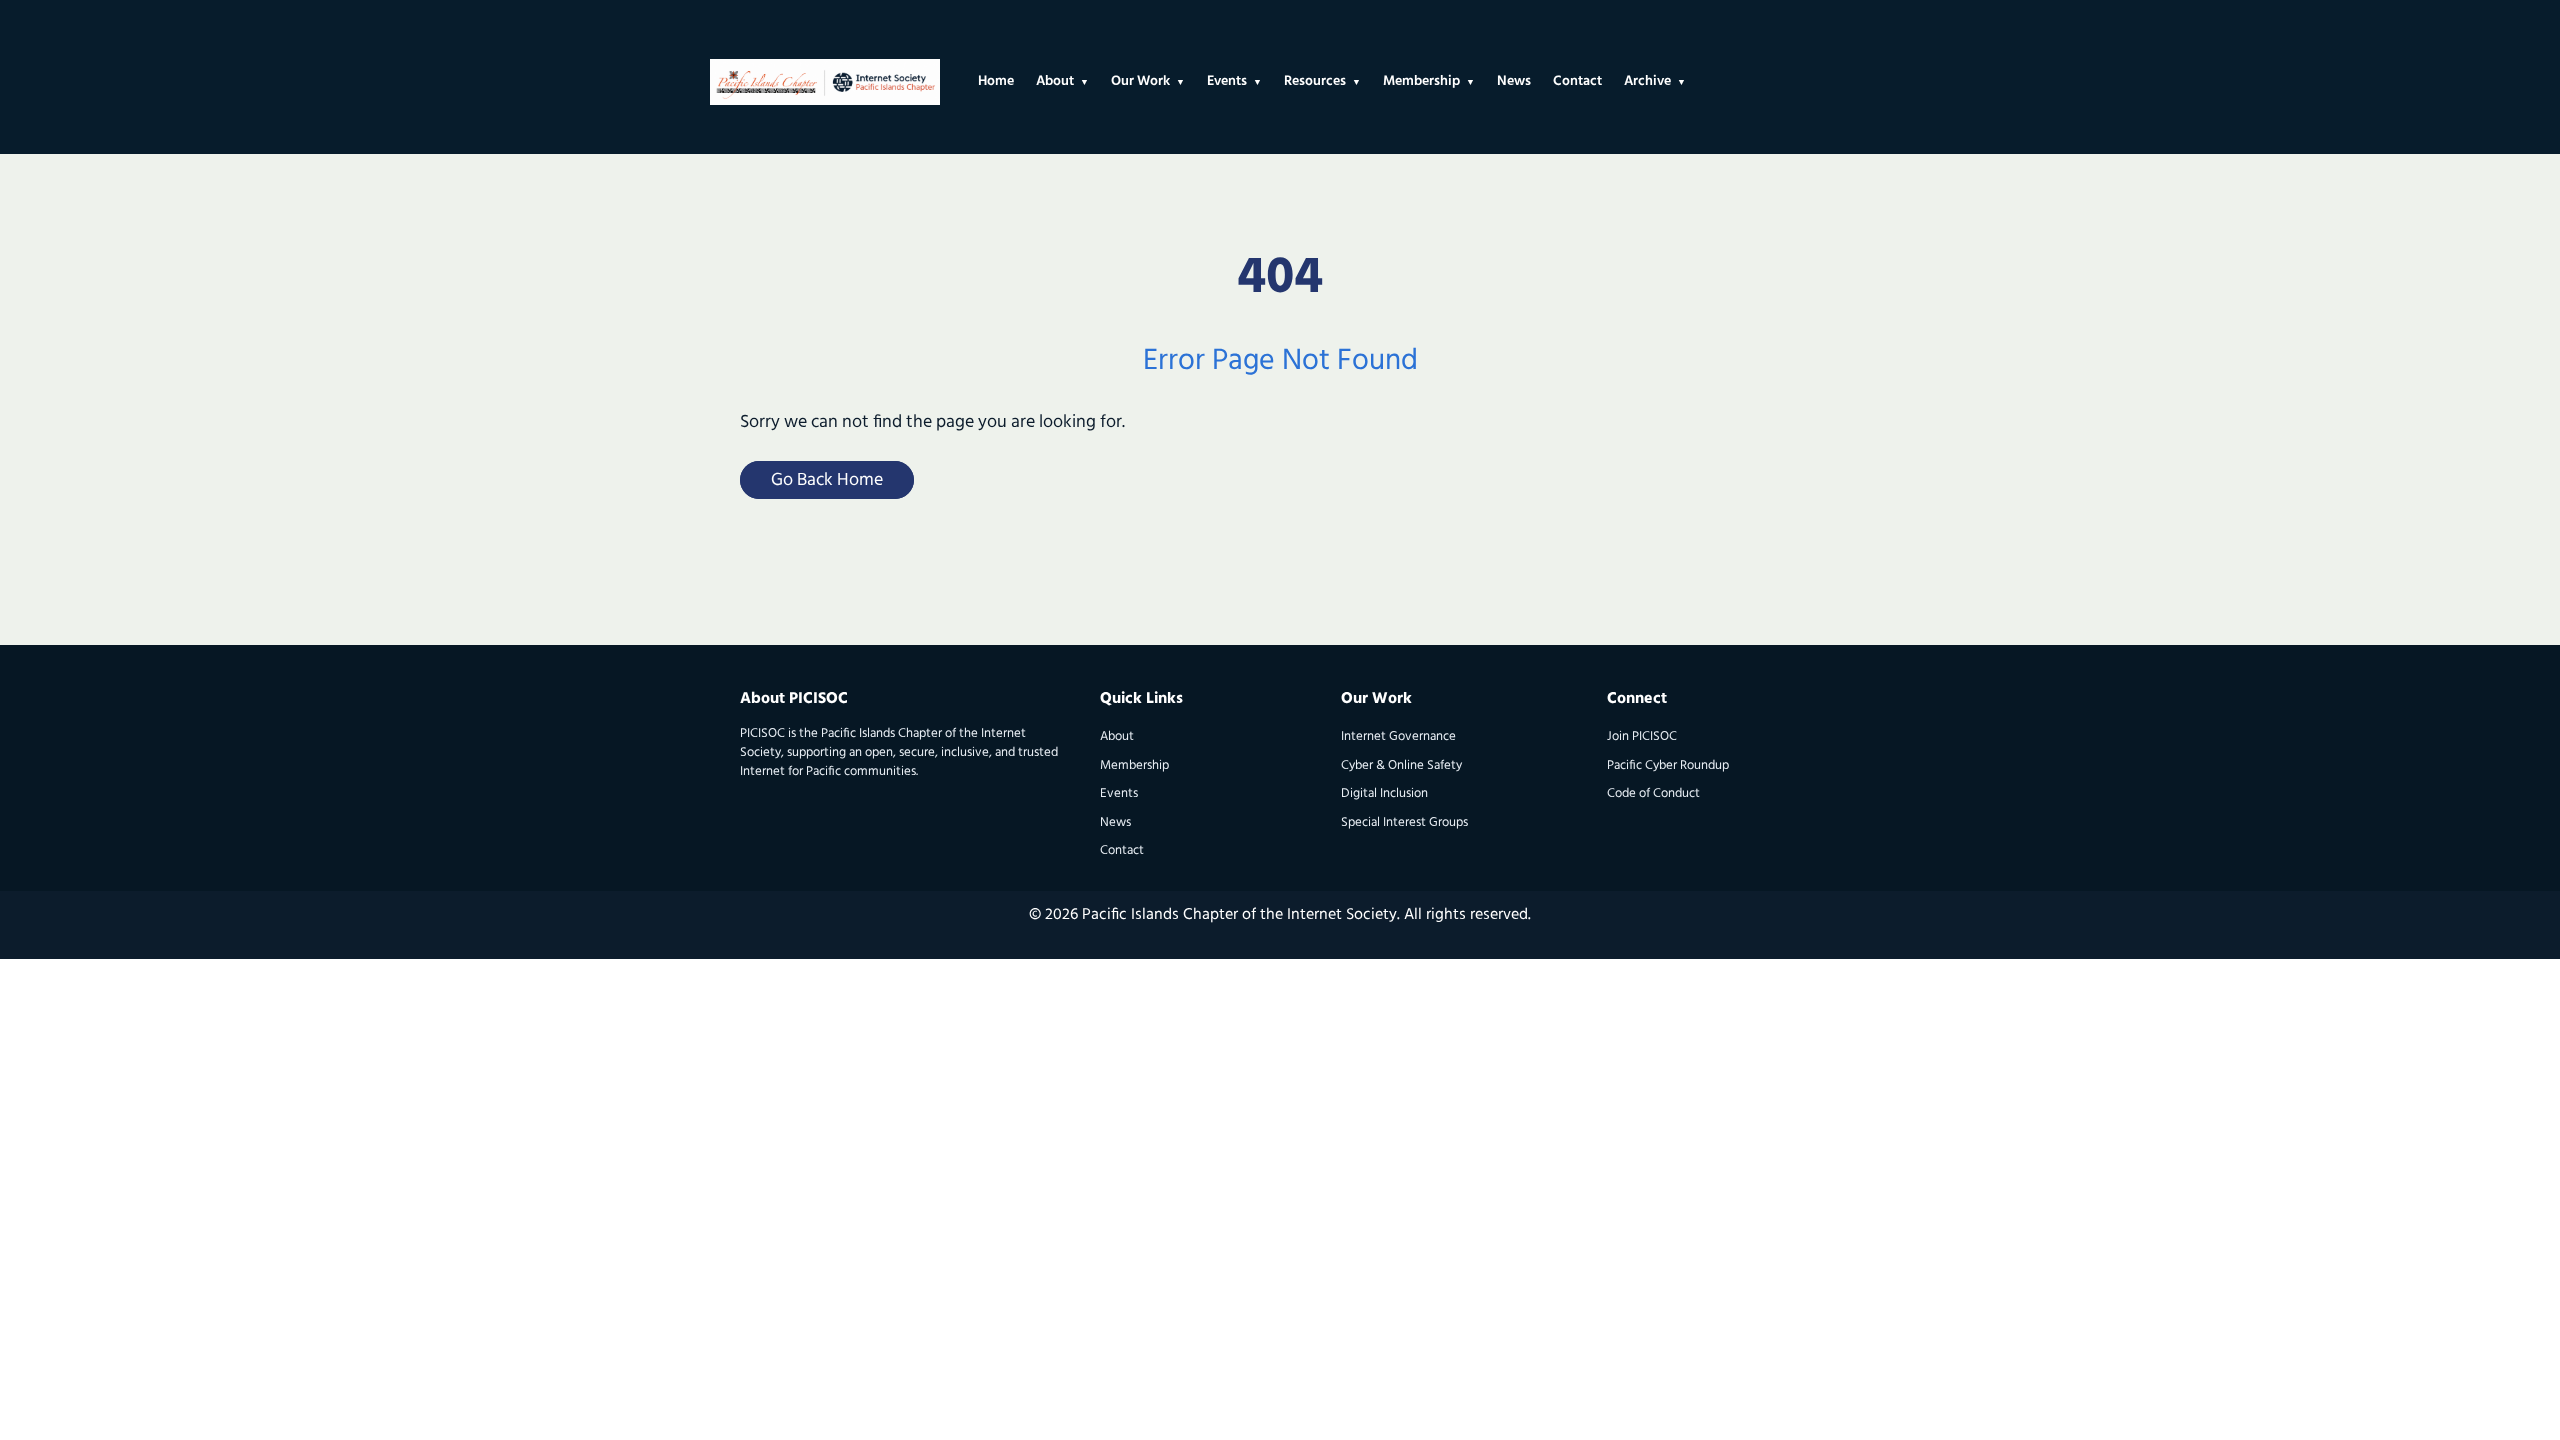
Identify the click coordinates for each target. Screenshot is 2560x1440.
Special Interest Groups (1404, 822)
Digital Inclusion (1384, 793)
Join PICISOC (1642, 736)
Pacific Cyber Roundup (1668, 765)
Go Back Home (827, 481)
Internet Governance (1398, 736)
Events (1119, 793)
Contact (1122, 850)
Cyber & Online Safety (1401, 765)
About (1117, 736)
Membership (1134, 765)
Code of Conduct (1653, 793)
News (1115, 822)
